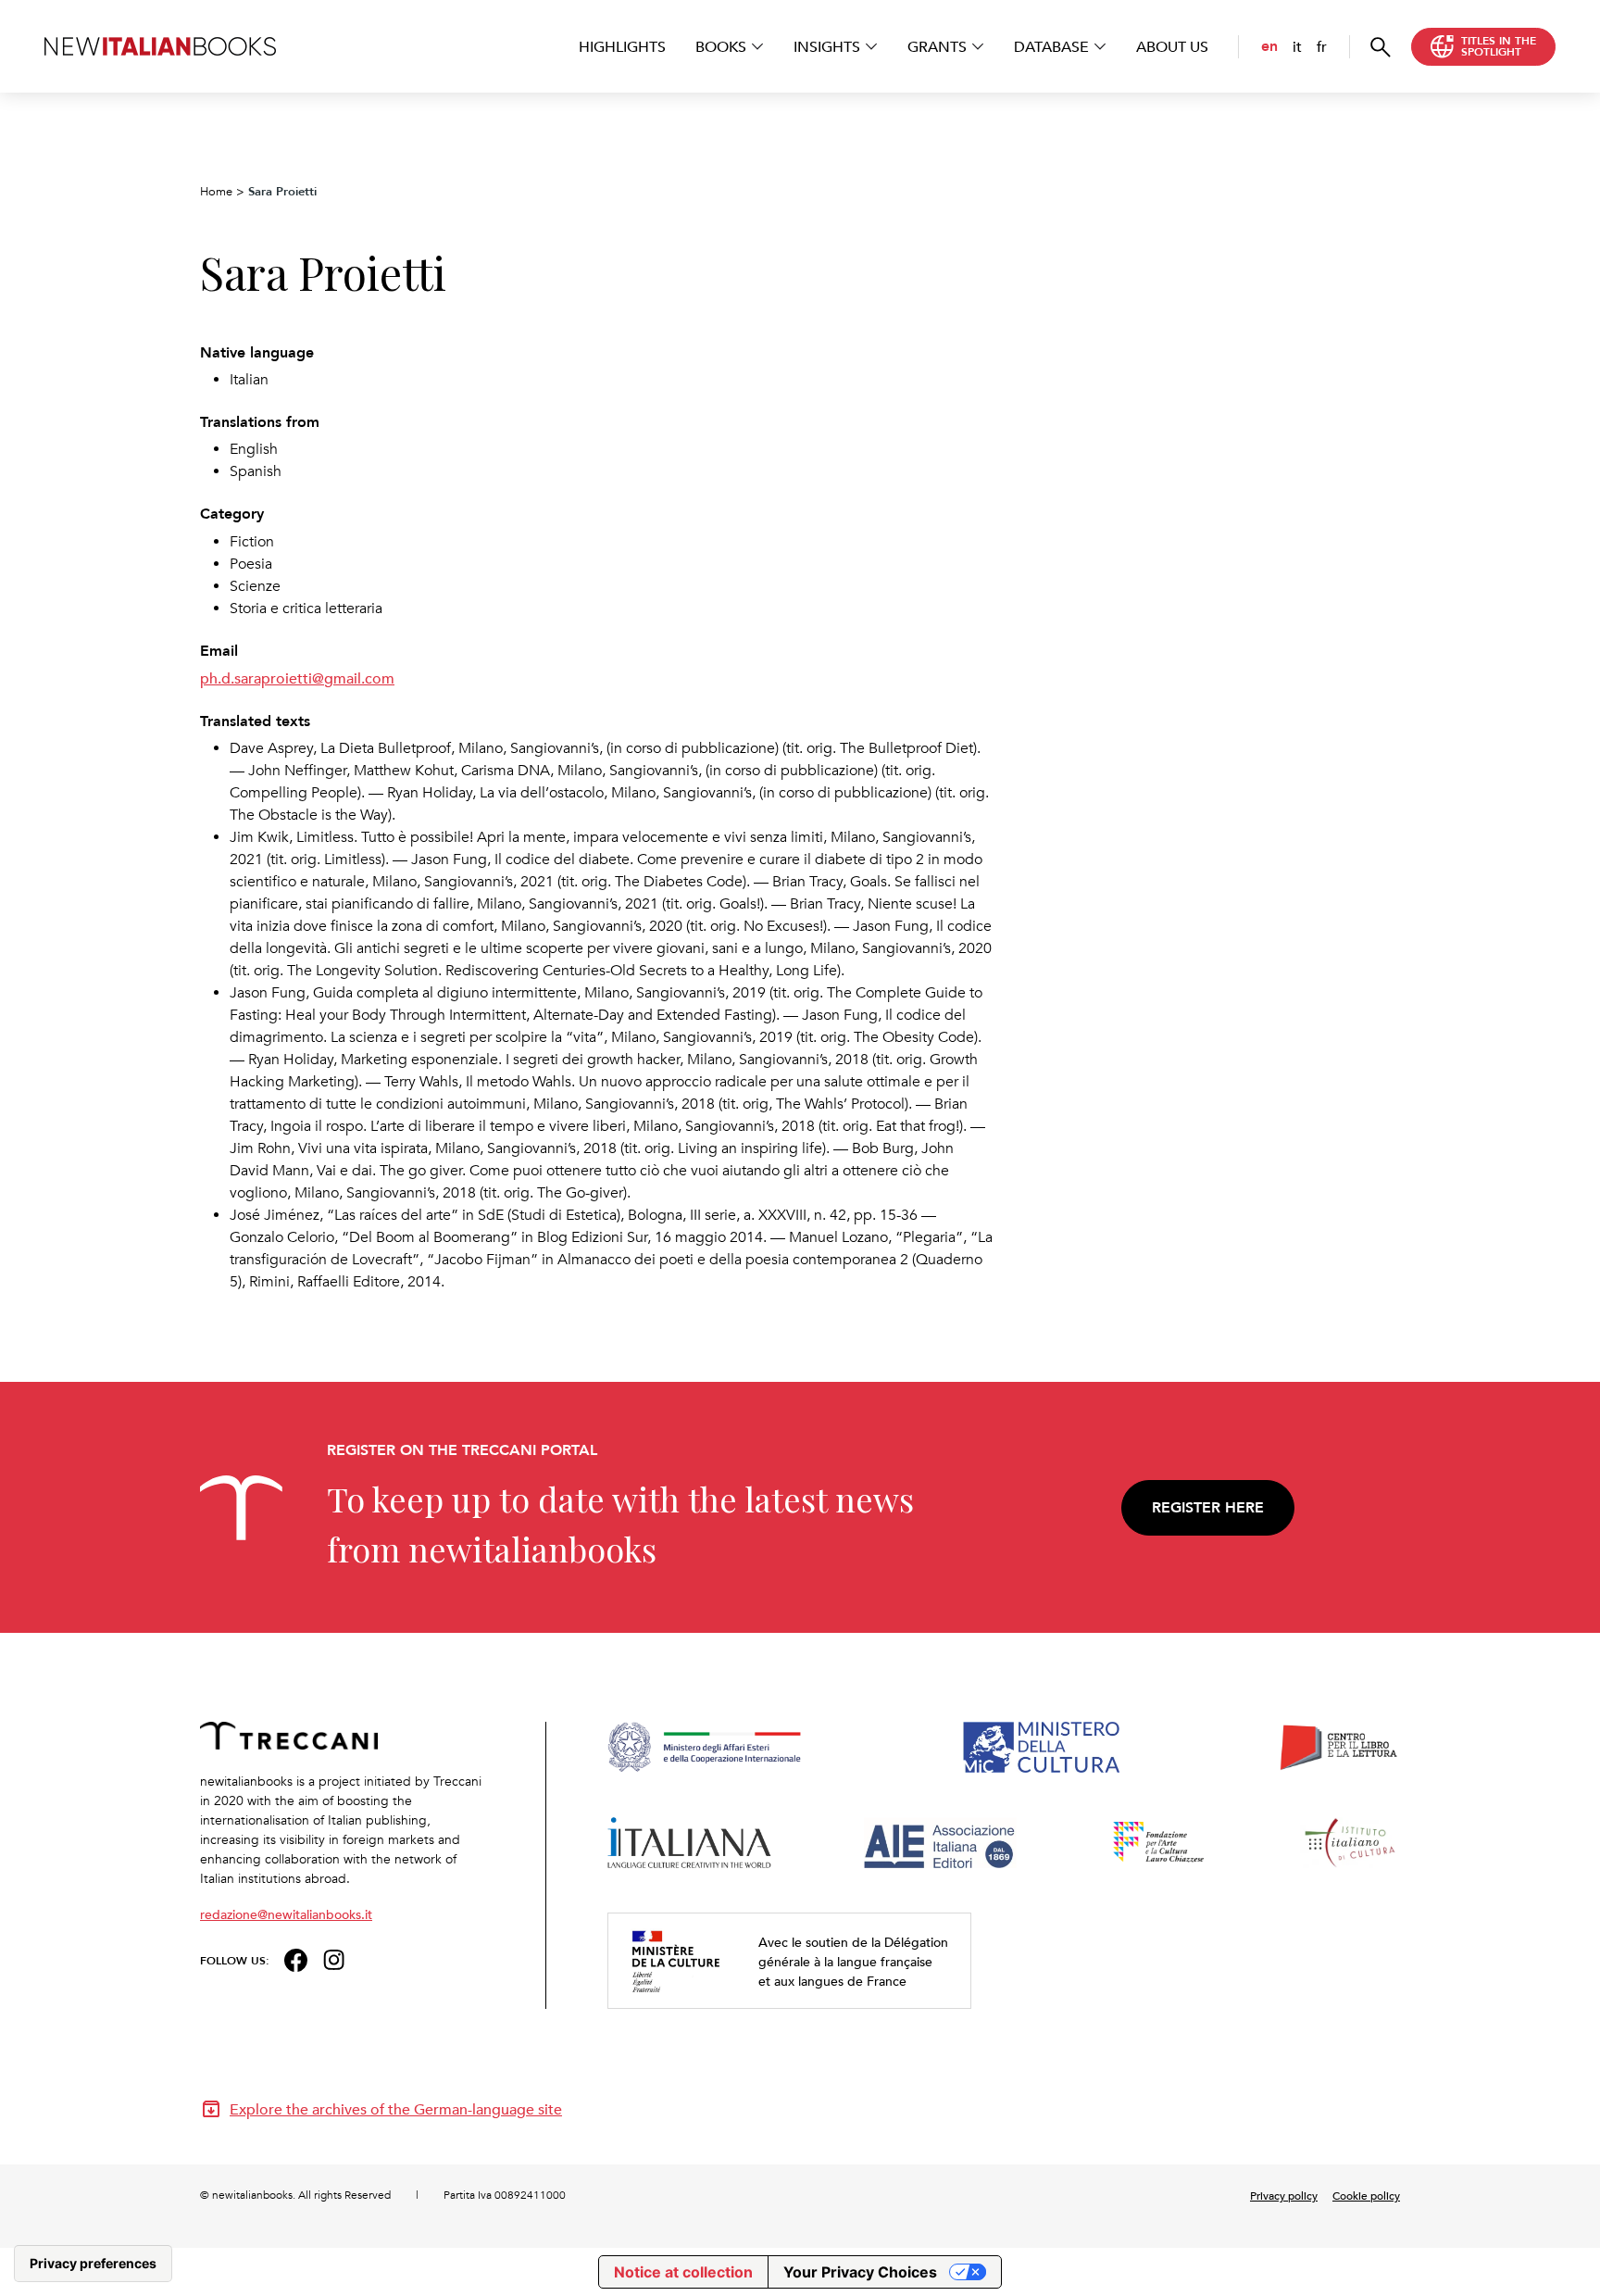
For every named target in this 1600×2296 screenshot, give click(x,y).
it (1297, 46)
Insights (827, 46)
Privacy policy (1284, 2195)
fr (1322, 46)
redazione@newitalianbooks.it (286, 1914)
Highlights (622, 46)
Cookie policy (1366, 2195)
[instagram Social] (334, 1958)
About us (1172, 46)
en (1269, 46)
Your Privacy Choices (860, 2272)
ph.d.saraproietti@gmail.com (297, 678)
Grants (937, 46)
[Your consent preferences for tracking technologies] (93, 2264)
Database (1051, 46)
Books (721, 46)
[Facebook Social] (296, 1958)
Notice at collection (683, 2272)
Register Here (1208, 1507)
